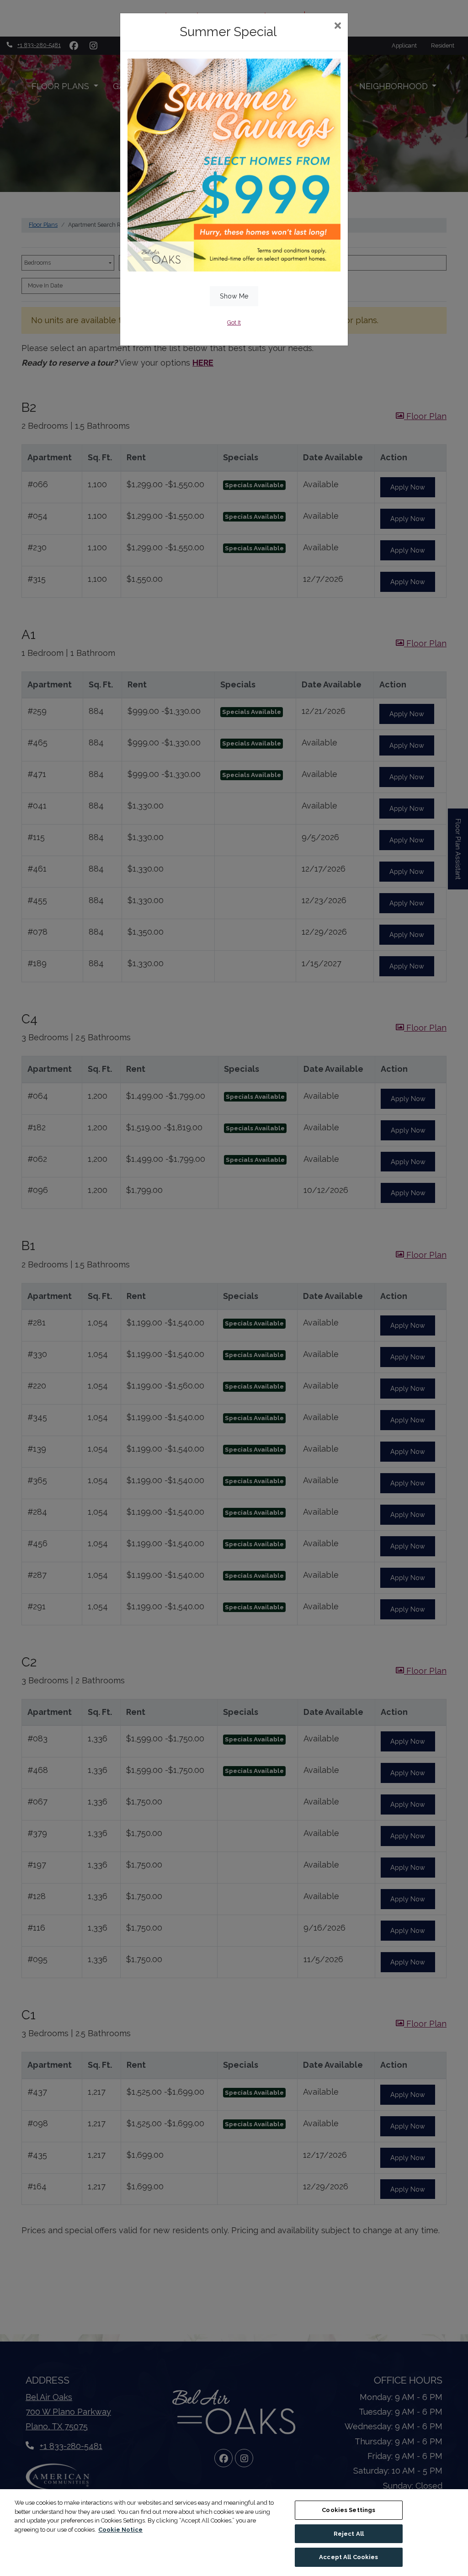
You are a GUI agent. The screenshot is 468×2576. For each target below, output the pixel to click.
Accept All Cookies (348, 2557)
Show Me (234, 296)
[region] (234, 2533)
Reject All (349, 2534)
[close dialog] (338, 27)
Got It (234, 322)
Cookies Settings (348, 2510)
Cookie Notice (120, 2530)
